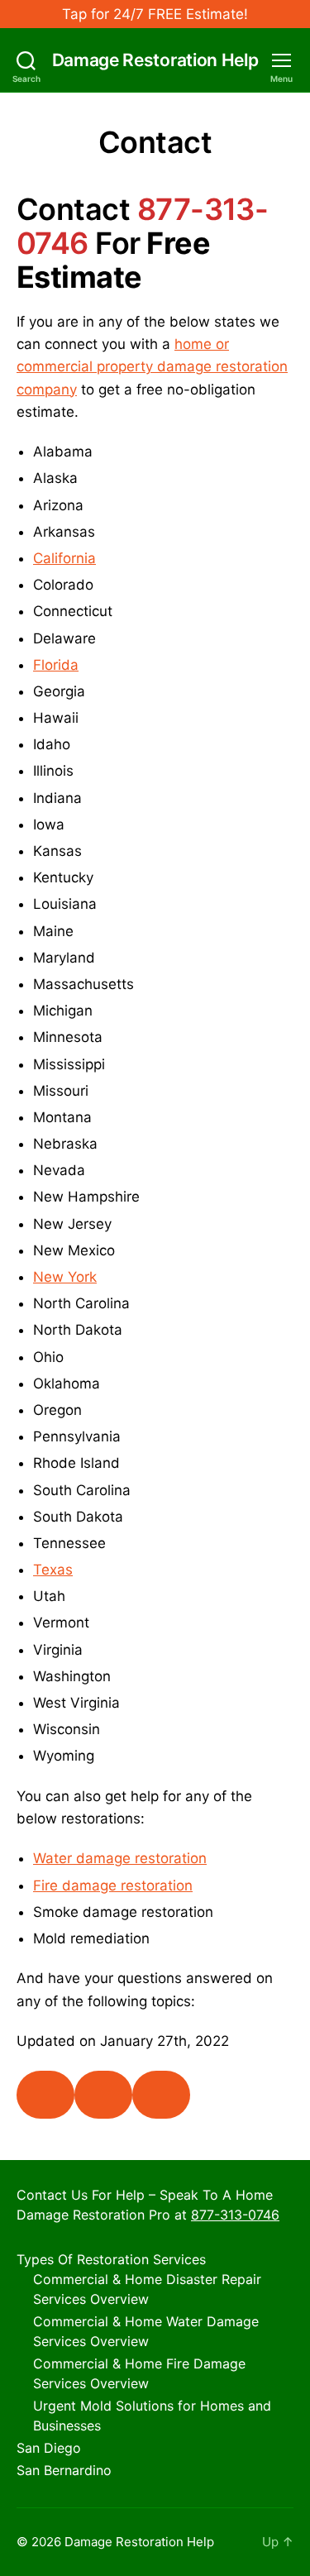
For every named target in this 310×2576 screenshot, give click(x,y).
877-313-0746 (235, 2215)
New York (65, 1277)
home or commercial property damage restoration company (152, 366)
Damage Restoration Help (155, 60)
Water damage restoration (120, 1858)
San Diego (49, 2448)
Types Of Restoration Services (111, 2259)
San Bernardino (64, 2470)
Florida (56, 665)
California (64, 558)
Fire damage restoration (113, 1885)
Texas (53, 1570)
